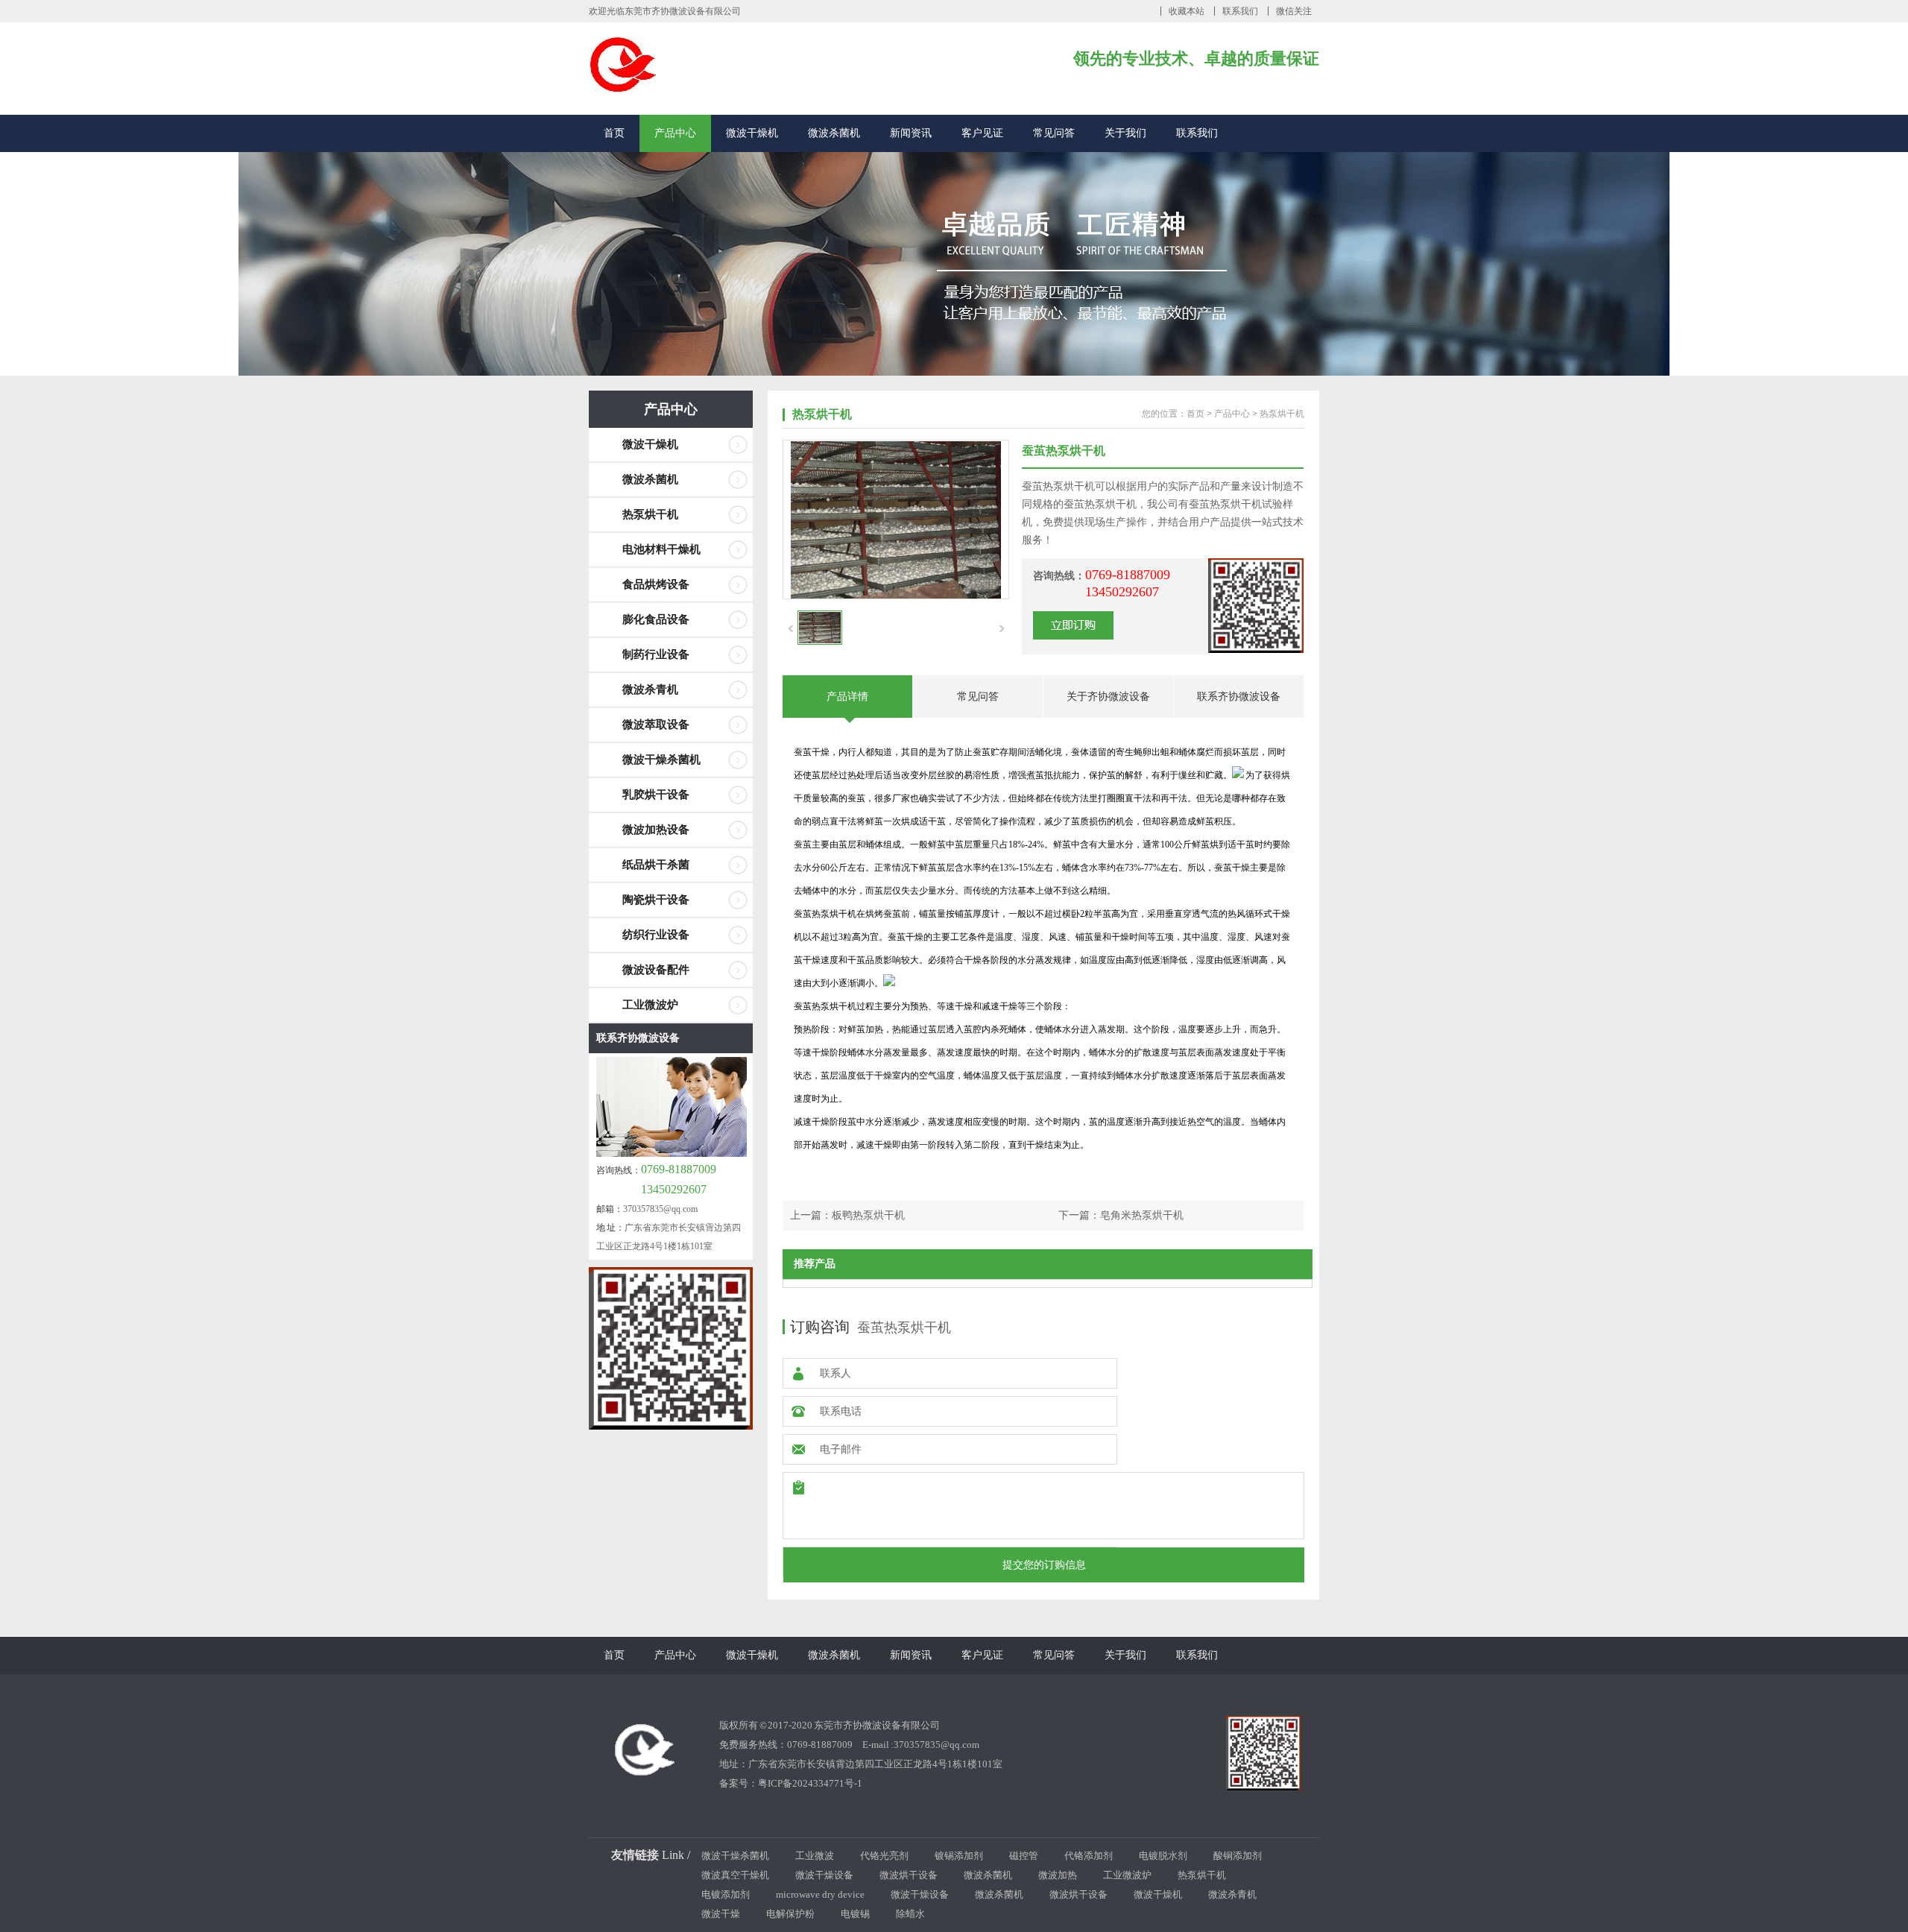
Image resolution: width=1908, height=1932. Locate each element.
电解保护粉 (790, 1914)
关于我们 (1125, 133)
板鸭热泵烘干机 (868, 1215)
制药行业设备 (656, 654)
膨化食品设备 (656, 619)
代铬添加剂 (1089, 1856)
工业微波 (815, 1856)
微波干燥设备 (824, 1875)
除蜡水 (910, 1914)
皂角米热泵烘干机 (1142, 1215)
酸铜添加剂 (1238, 1856)
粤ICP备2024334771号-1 (810, 1783)
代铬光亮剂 (884, 1856)
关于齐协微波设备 (1108, 697)
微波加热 (1058, 1875)
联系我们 (1240, 11)
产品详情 (847, 697)
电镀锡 (855, 1914)
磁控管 (1024, 1856)
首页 (614, 133)
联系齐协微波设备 (638, 1038)
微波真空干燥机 (735, 1875)
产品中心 (675, 133)
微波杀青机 (650, 689)
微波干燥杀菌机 (661, 760)
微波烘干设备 (909, 1875)
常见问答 (1054, 133)
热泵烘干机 (650, 514)
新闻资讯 (911, 133)
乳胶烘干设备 (656, 795)
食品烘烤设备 (656, 584)
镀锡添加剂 (959, 1856)
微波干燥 (721, 1914)
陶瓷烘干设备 (656, 900)
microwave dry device (820, 1894)
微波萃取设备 (656, 724)
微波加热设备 (656, 830)
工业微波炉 (650, 1005)
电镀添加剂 (726, 1894)
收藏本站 (1187, 11)
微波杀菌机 (834, 133)
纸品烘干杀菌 (656, 865)
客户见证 (982, 133)
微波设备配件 (656, 970)
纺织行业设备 (656, 935)
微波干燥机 (752, 133)
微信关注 (1294, 11)
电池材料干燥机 (661, 549)
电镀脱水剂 (1163, 1856)
